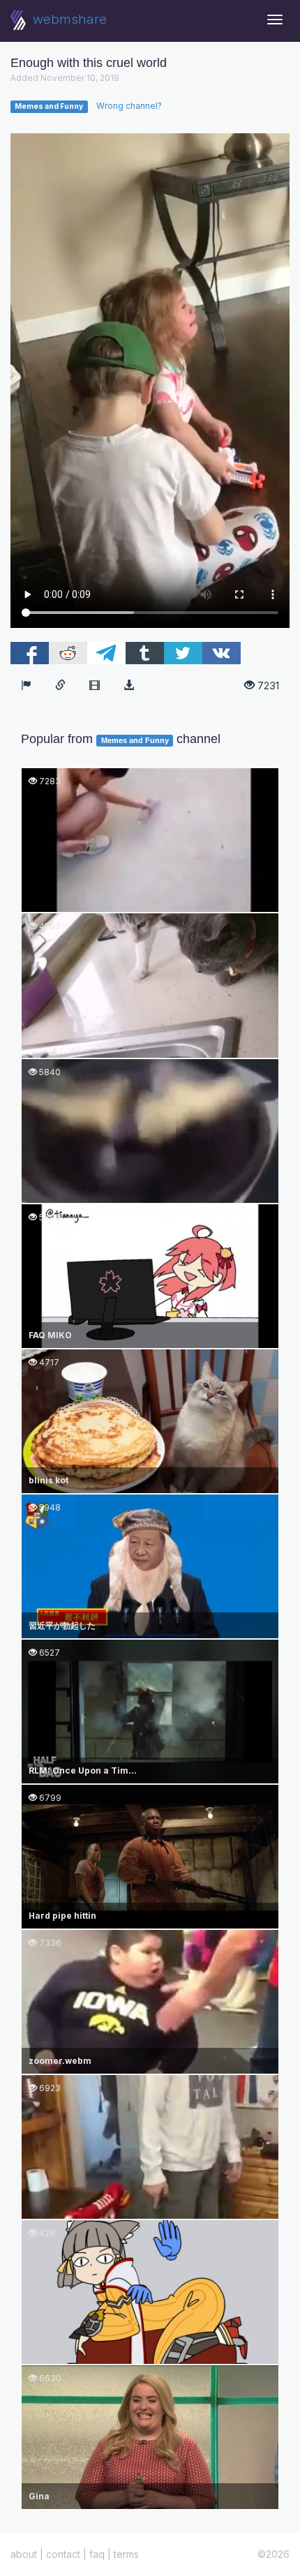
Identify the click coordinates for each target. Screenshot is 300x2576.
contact (63, 2554)
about (24, 2554)
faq (97, 2554)
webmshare (68, 19)
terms (126, 2554)
